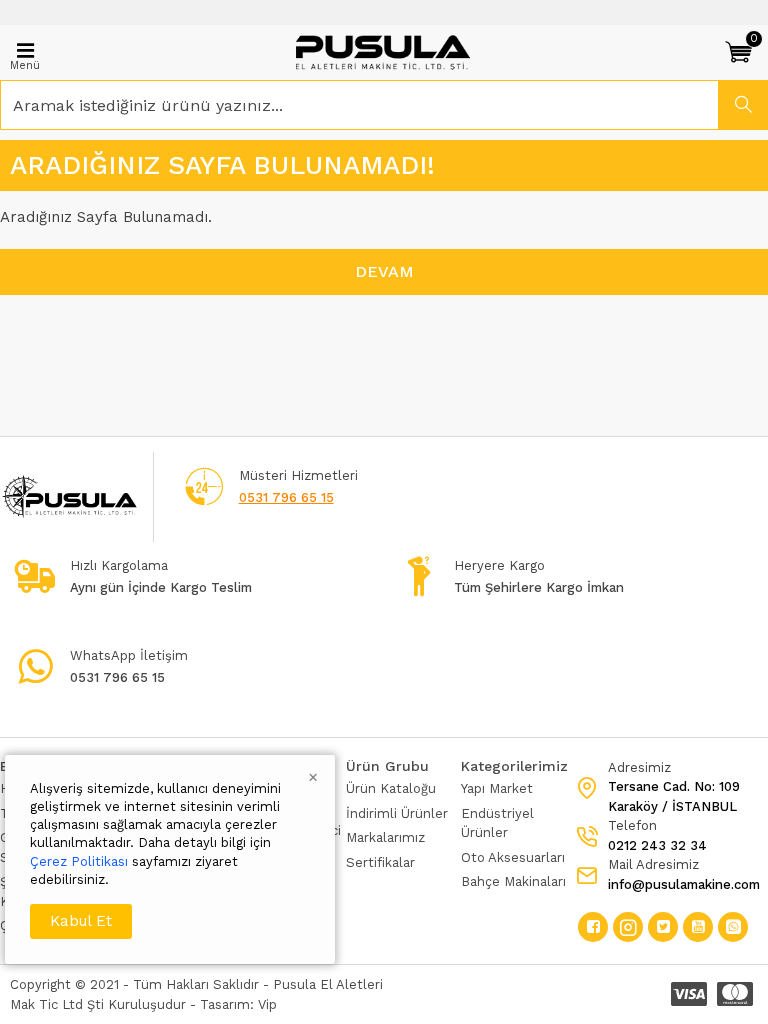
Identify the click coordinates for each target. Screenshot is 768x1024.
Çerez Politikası (79, 861)
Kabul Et (81, 921)
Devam (384, 271)
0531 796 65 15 (286, 497)
